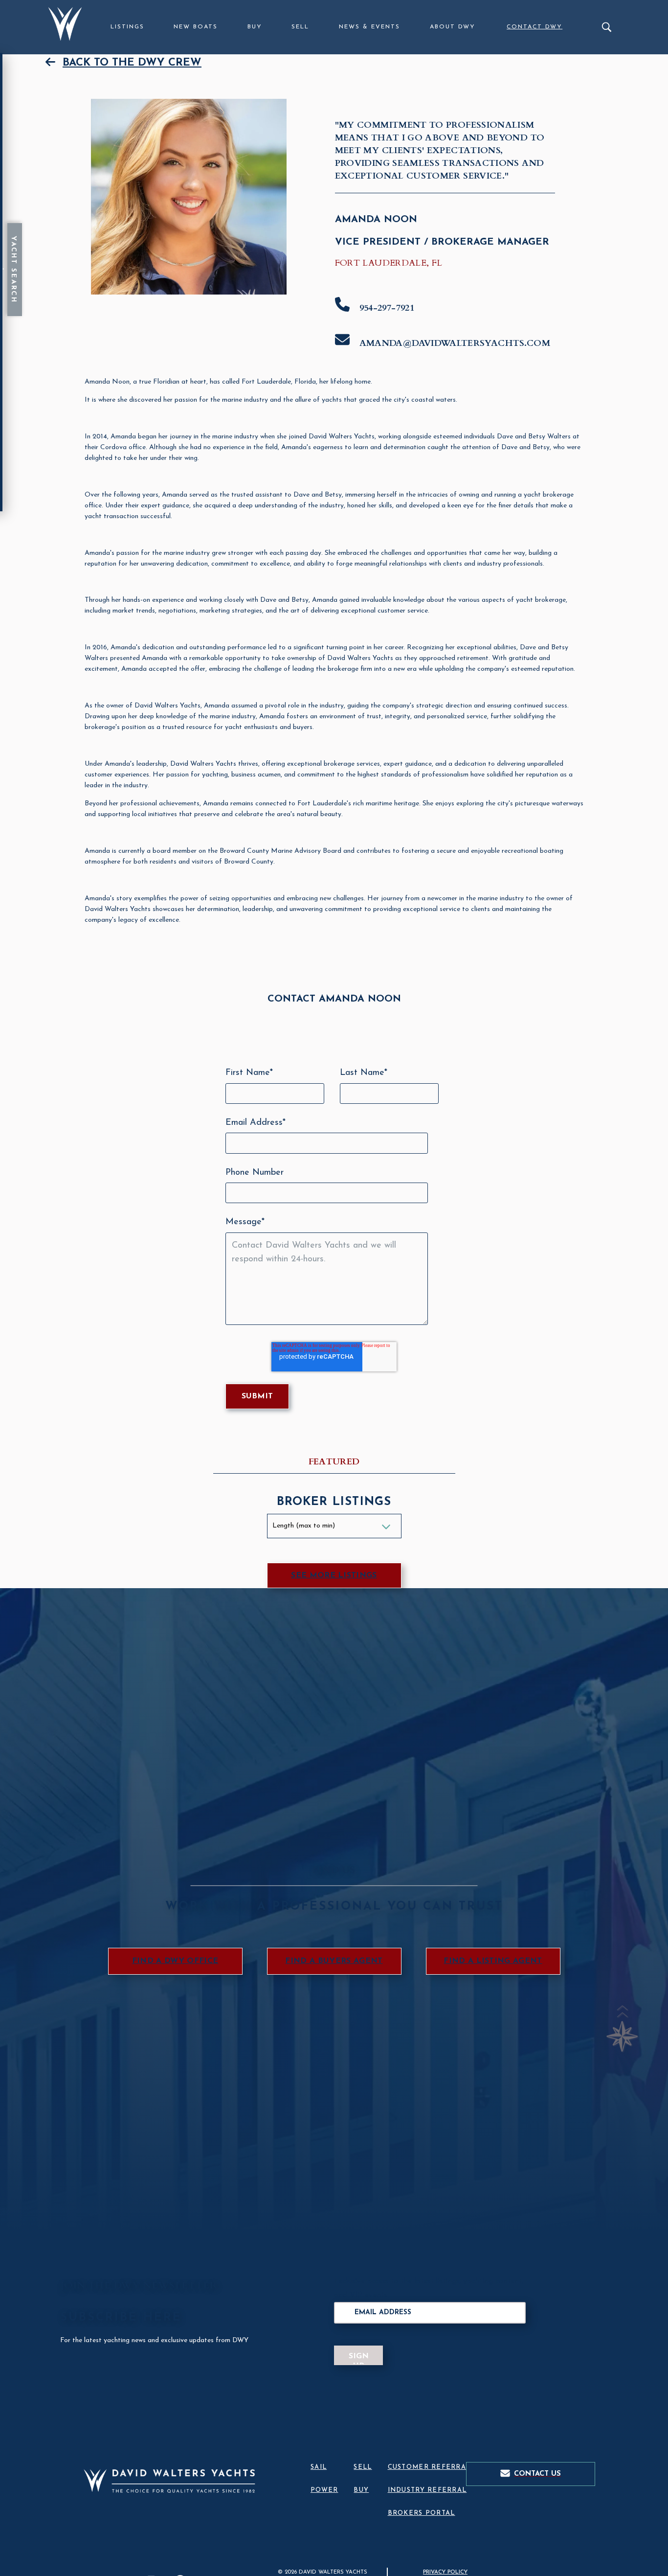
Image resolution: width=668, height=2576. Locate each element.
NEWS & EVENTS (369, 27)
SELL (300, 27)
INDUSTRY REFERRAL (427, 2490)
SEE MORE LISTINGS (334, 1575)
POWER (324, 2490)
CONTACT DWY (534, 27)
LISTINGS (127, 27)
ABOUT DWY (453, 27)
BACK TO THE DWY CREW (132, 63)
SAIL (319, 2467)
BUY (255, 27)
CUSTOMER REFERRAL (429, 2467)
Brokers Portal (422, 2513)
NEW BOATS (196, 27)
